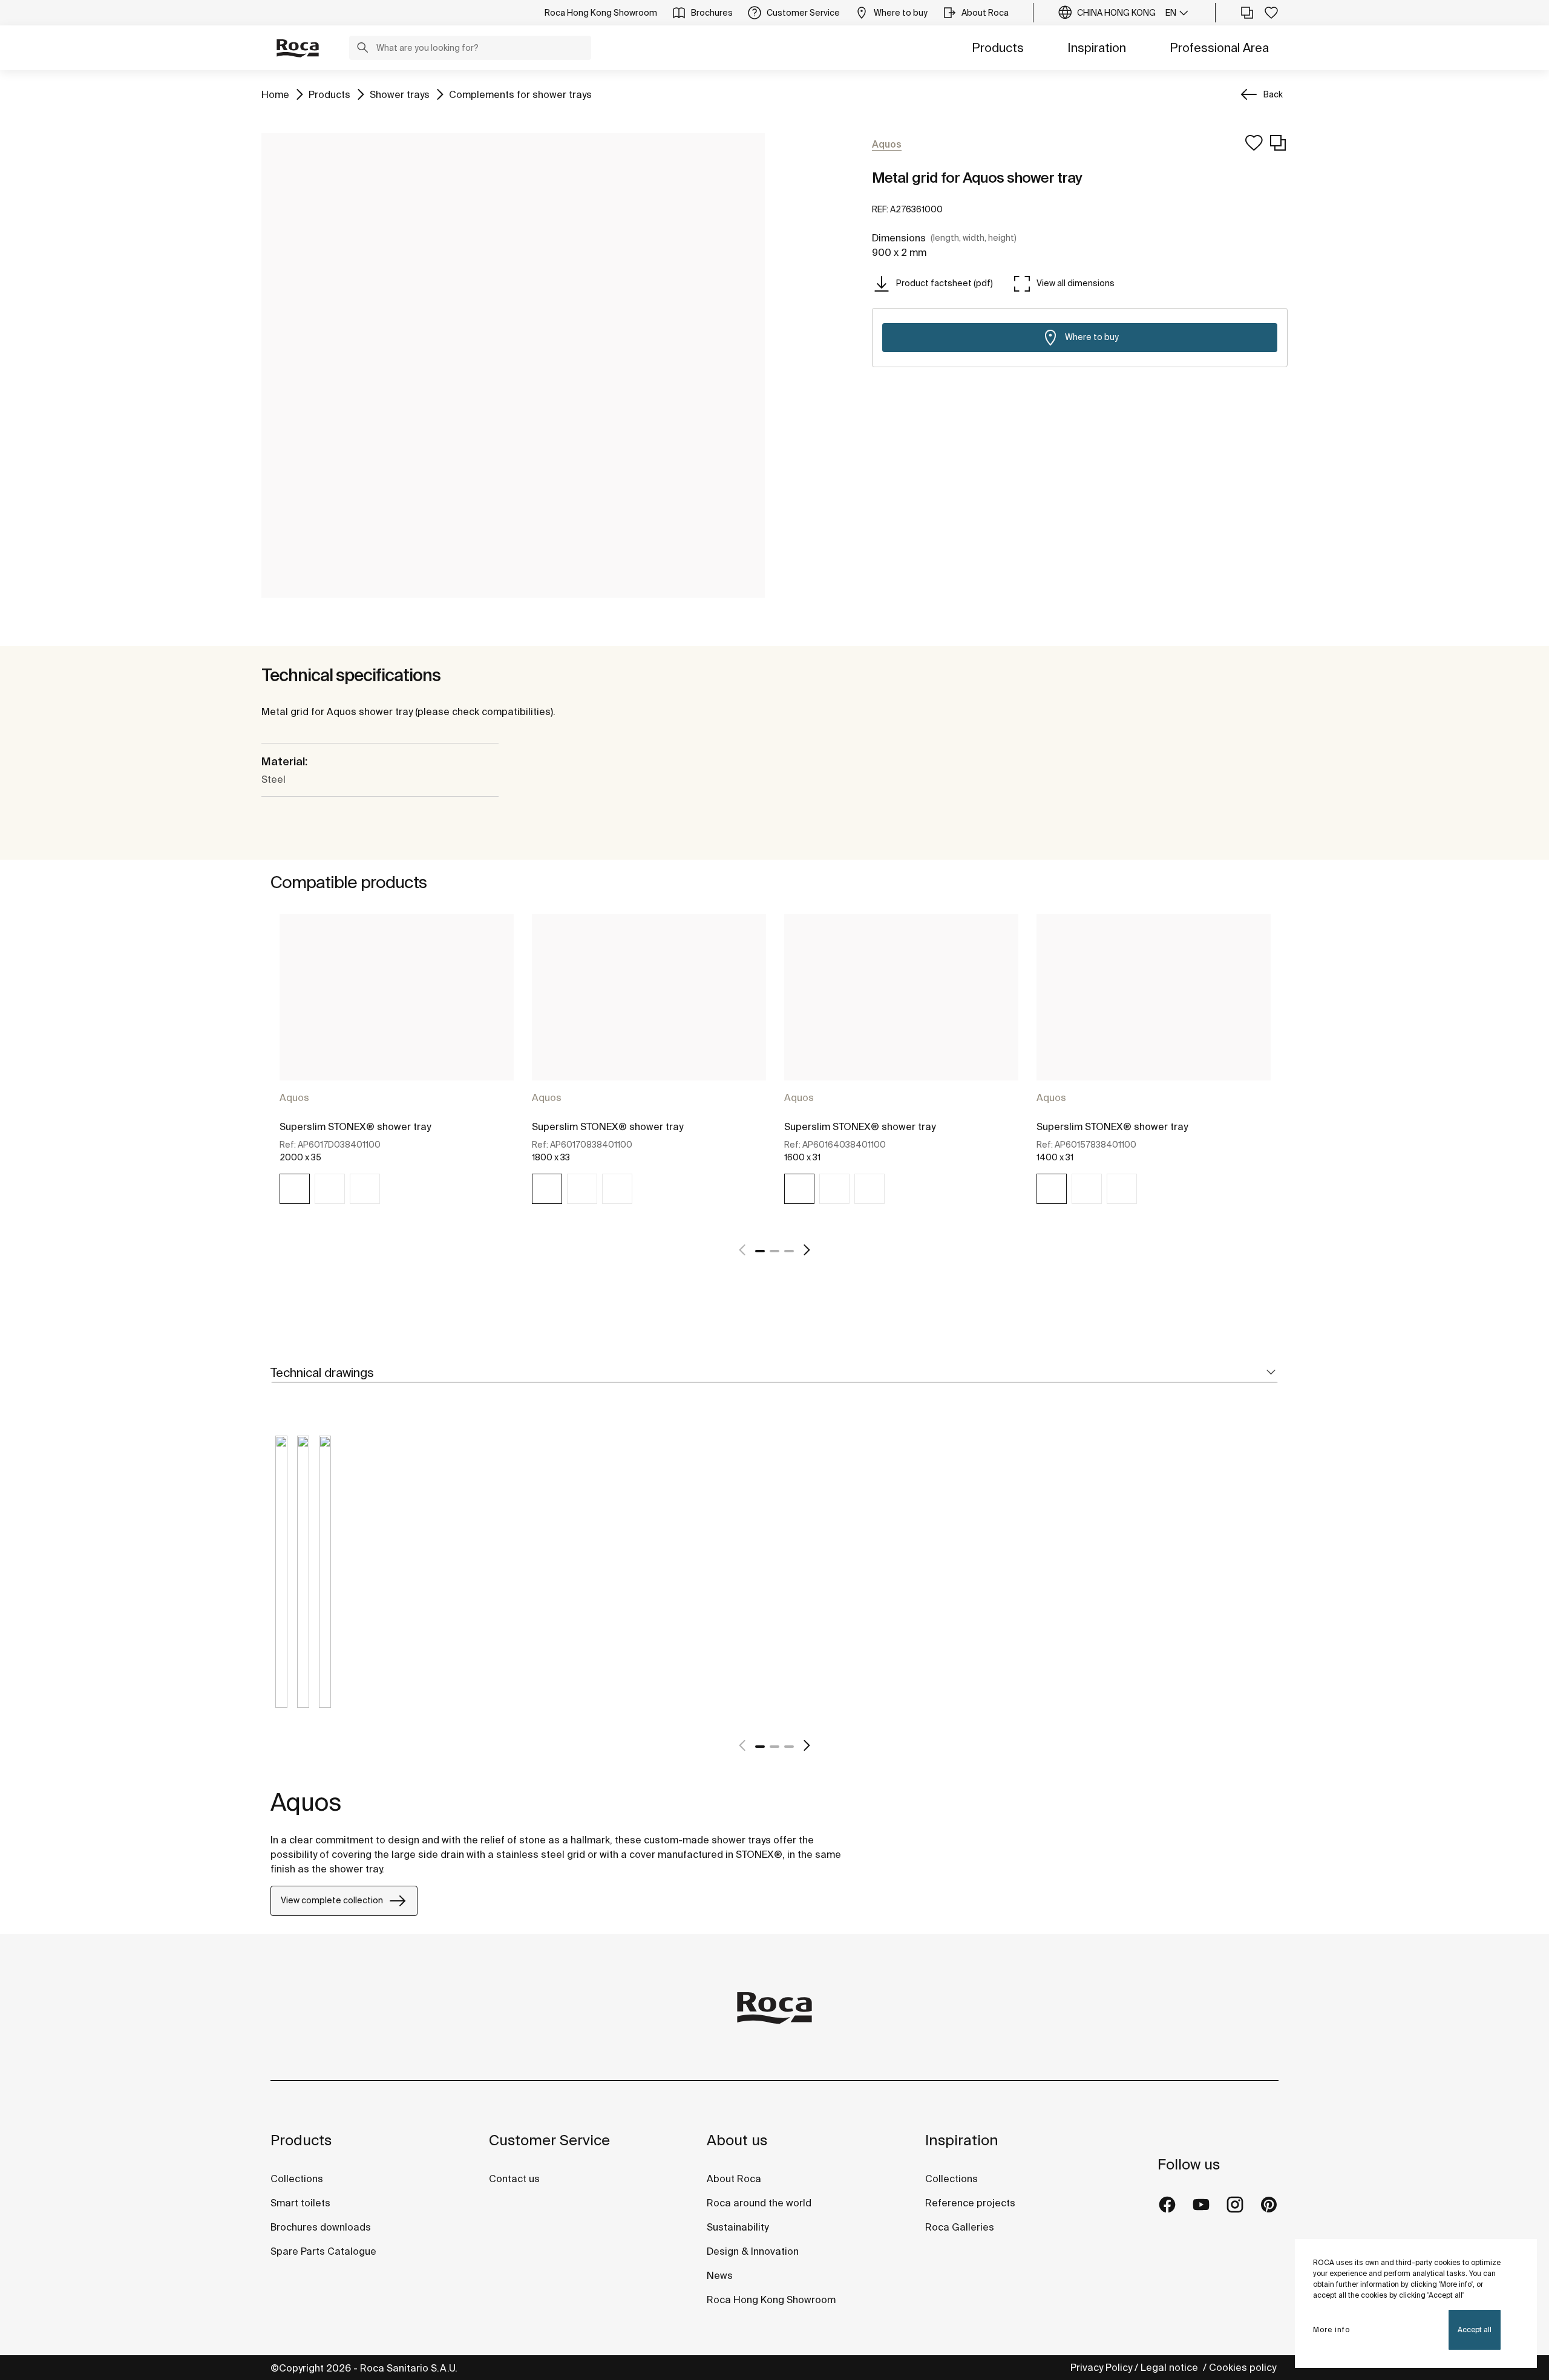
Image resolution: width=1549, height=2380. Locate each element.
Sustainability (738, 2227)
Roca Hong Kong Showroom (771, 2300)
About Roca (734, 2179)
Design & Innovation (753, 2251)
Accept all (1475, 2329)
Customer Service (549, 2140)
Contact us (514, 2179)
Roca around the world (759, 2203)
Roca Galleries (960, 2227)
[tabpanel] (397, 1070)
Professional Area (1219, 47)
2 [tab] (774, 1251)
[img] (295, 1189)
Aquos (294, 1097)
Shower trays (400, 94)
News (720, 2275)
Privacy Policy (1101, 2367)
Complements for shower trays (520, 94)
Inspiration (1097, 47)
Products (998, 47)
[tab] (774, 1373)
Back (1273, 94)
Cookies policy (1244, 2367)
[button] (362, 49)
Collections (297, 2179)
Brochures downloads (321, 2227)
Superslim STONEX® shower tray (355, 1126)
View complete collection (332, 1900)
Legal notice (1171, 2367)
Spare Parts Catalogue (323, 2251)
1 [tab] (760, 1251)
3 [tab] (789, 1251)
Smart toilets (300, 2203)
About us (737, 2140)
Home (275, 94)
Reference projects (970, 2203)
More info (1331, 2329)
